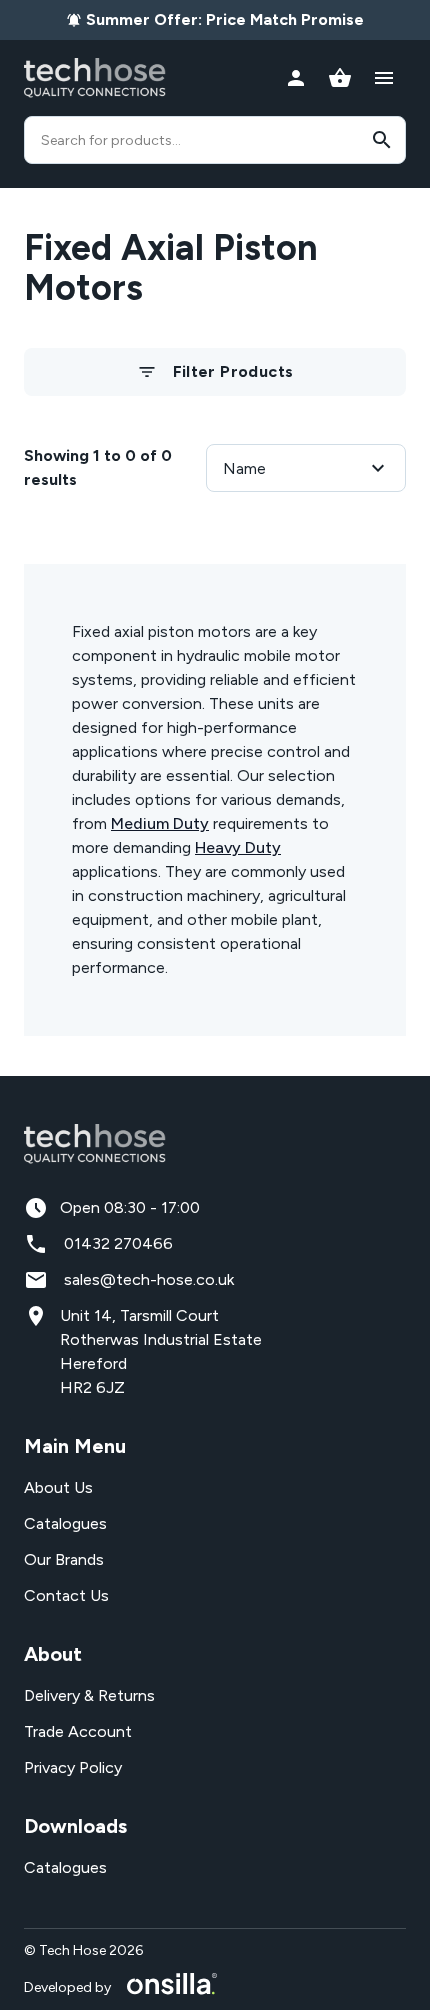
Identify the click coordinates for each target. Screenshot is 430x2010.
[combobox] (215, 140)
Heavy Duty (238, 847)
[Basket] (340, 78)
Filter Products (233, 371)
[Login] (296, 78)
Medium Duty (160, 823)
